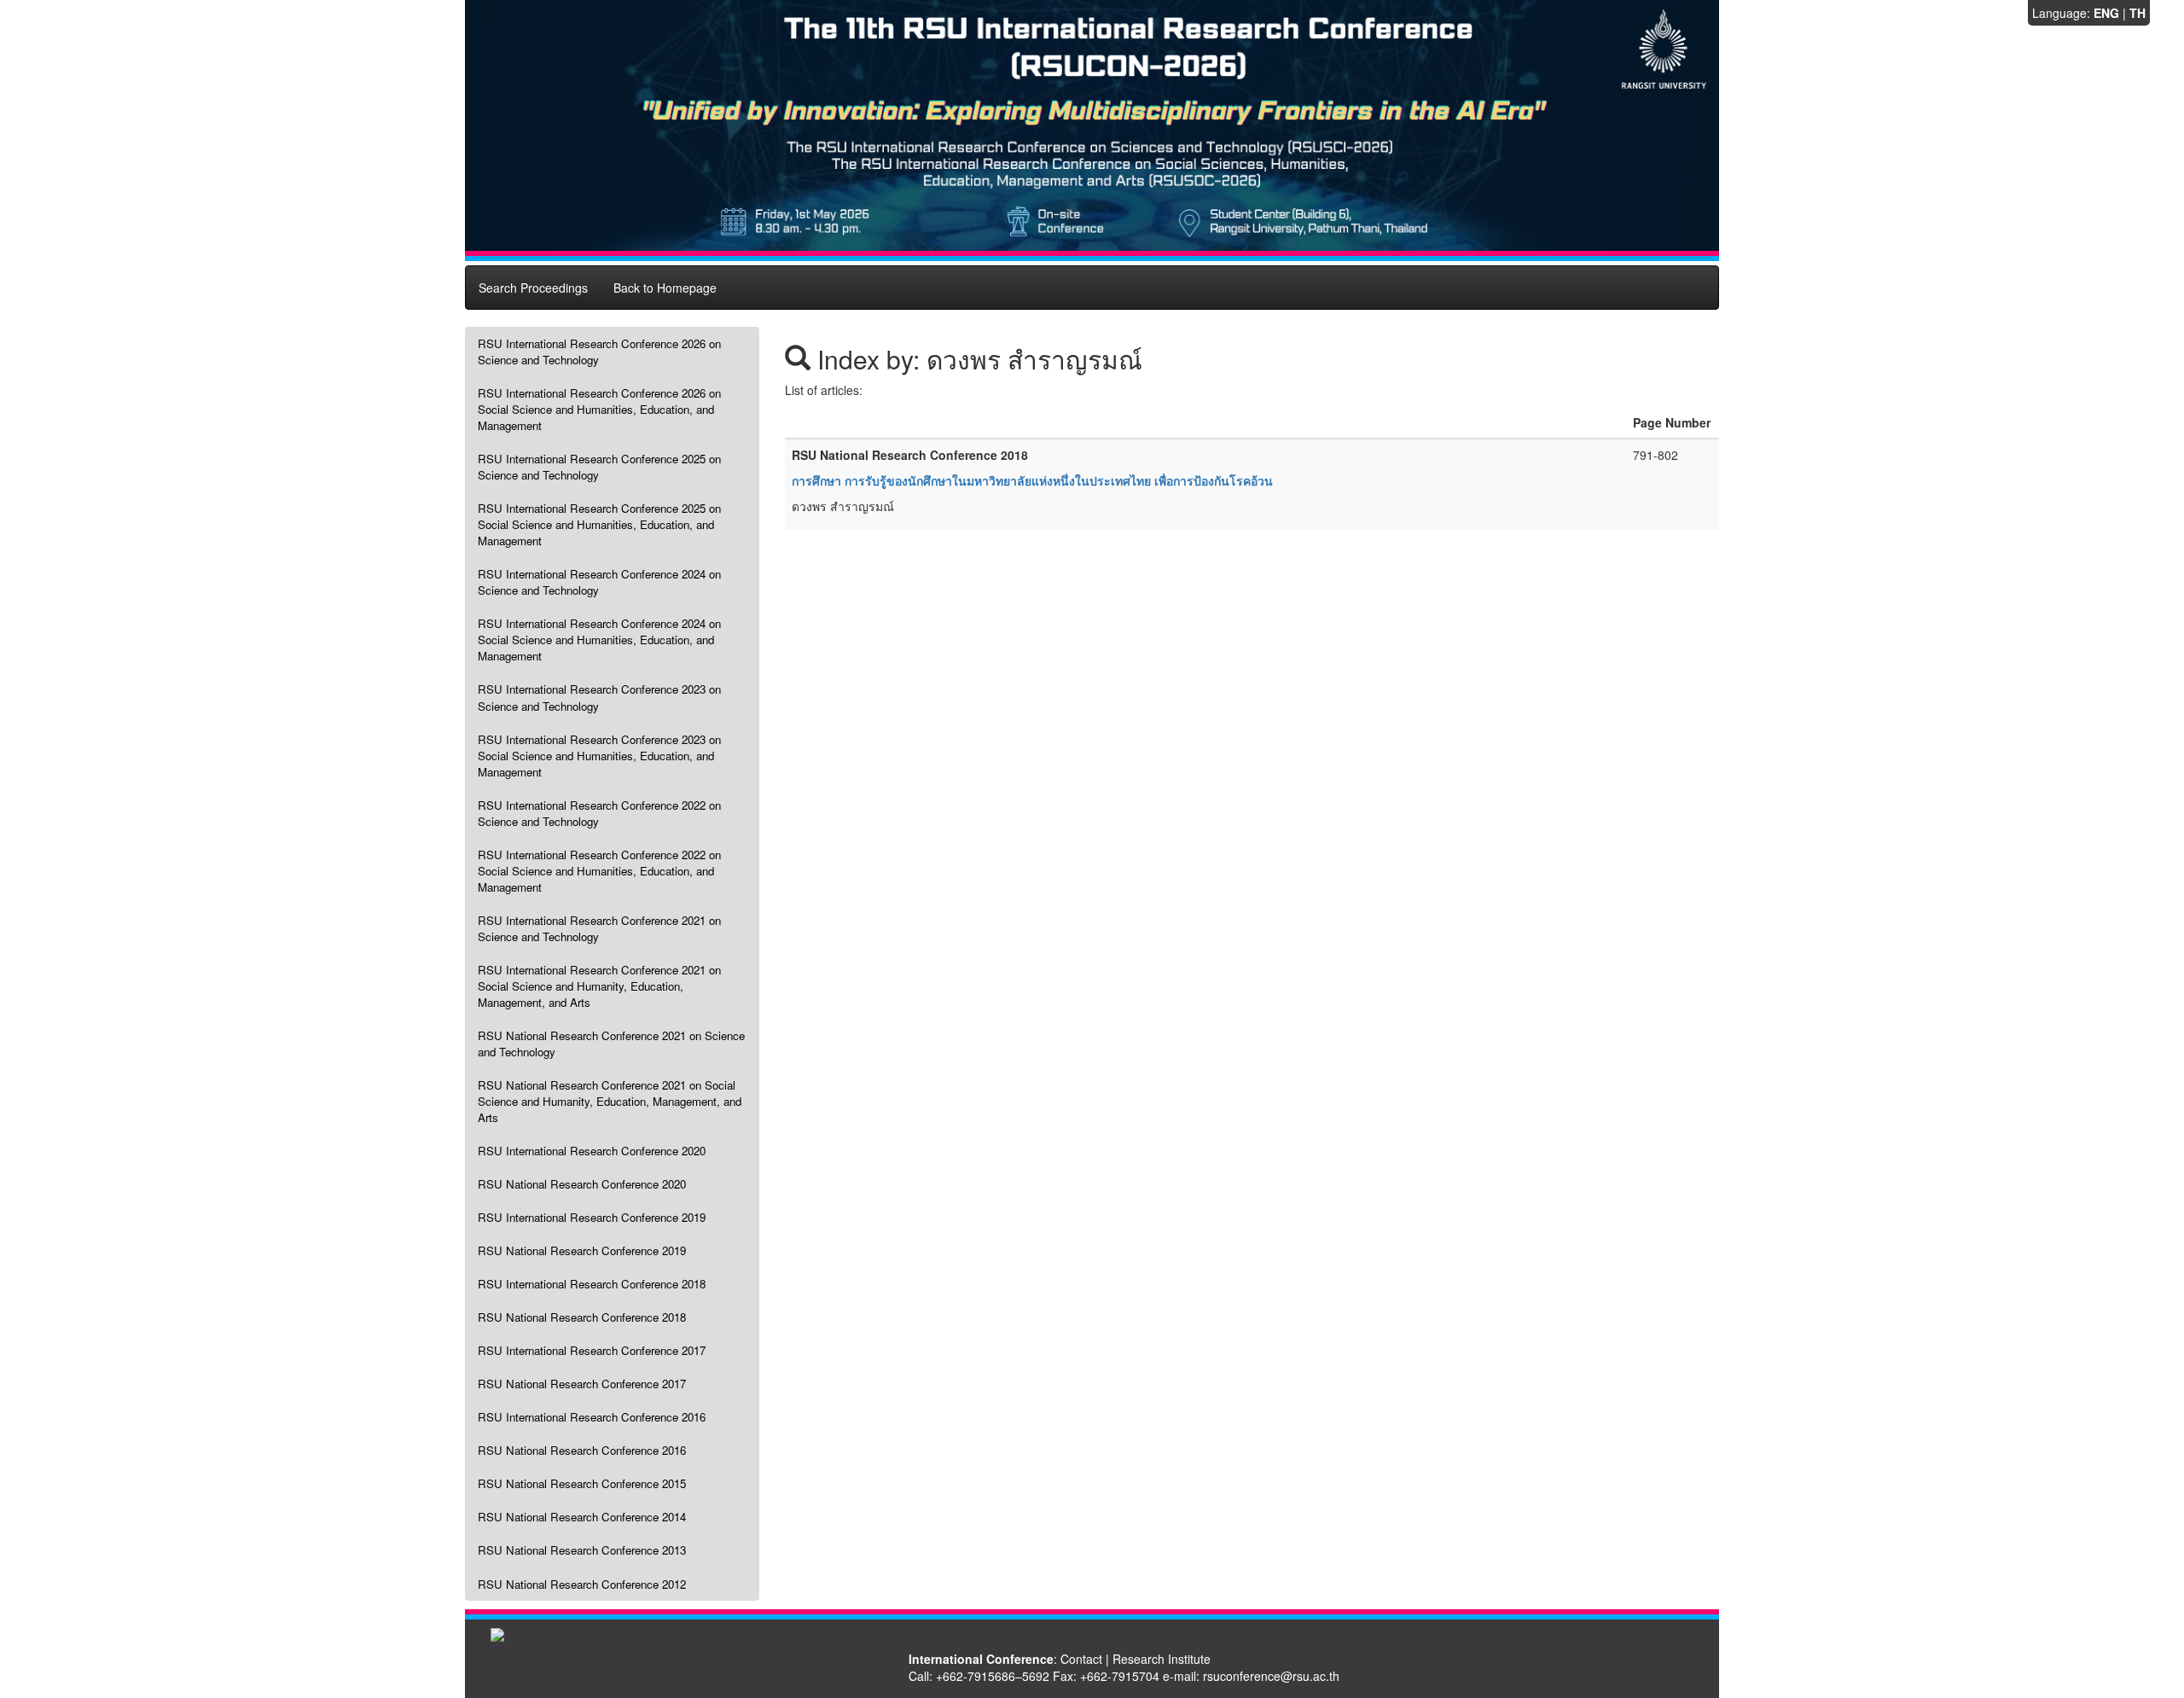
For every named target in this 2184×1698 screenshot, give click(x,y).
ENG (2106, 13)
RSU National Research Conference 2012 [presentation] (582, 1584)
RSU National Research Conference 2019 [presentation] (582, 1250)
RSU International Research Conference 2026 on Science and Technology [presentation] (599, 352)
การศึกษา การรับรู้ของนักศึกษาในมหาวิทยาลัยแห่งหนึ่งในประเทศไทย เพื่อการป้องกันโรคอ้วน (1032, 480)
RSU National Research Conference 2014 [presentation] (582, 1517)
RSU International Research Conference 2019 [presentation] (592, 1217)
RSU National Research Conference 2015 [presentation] (582, 1483)
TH (2138, 13)
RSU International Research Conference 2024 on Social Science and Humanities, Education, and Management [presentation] (599, 640)
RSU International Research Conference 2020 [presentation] (592, 1151)
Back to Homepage (665, 288)
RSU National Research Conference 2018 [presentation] (582, 1317)
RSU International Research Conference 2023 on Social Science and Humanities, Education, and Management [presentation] (599, 756)
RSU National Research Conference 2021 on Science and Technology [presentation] (611, 1044)
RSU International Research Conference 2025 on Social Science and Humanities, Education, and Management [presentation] (599, 524)
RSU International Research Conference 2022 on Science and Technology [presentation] (599, 813)
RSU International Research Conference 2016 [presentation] (592, 1417)
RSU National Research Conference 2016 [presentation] (582, 1450)
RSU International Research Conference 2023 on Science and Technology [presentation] (599, 697)
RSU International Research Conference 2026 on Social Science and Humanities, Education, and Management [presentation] (599, 409)
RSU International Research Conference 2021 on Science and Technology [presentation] (599, 928)
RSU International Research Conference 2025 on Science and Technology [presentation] (599, 467)
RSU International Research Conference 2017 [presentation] (592, 1350)
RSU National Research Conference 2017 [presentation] (582, 1384)
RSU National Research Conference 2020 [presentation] (582, 1184)
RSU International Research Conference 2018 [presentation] (592, 1284)
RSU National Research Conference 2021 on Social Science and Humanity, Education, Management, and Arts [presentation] (610, 1101)
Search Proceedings (533, 288)
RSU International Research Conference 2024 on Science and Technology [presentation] (599, 582)
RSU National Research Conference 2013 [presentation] (582, 1550)
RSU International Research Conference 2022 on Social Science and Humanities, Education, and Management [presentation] (599, 871)
